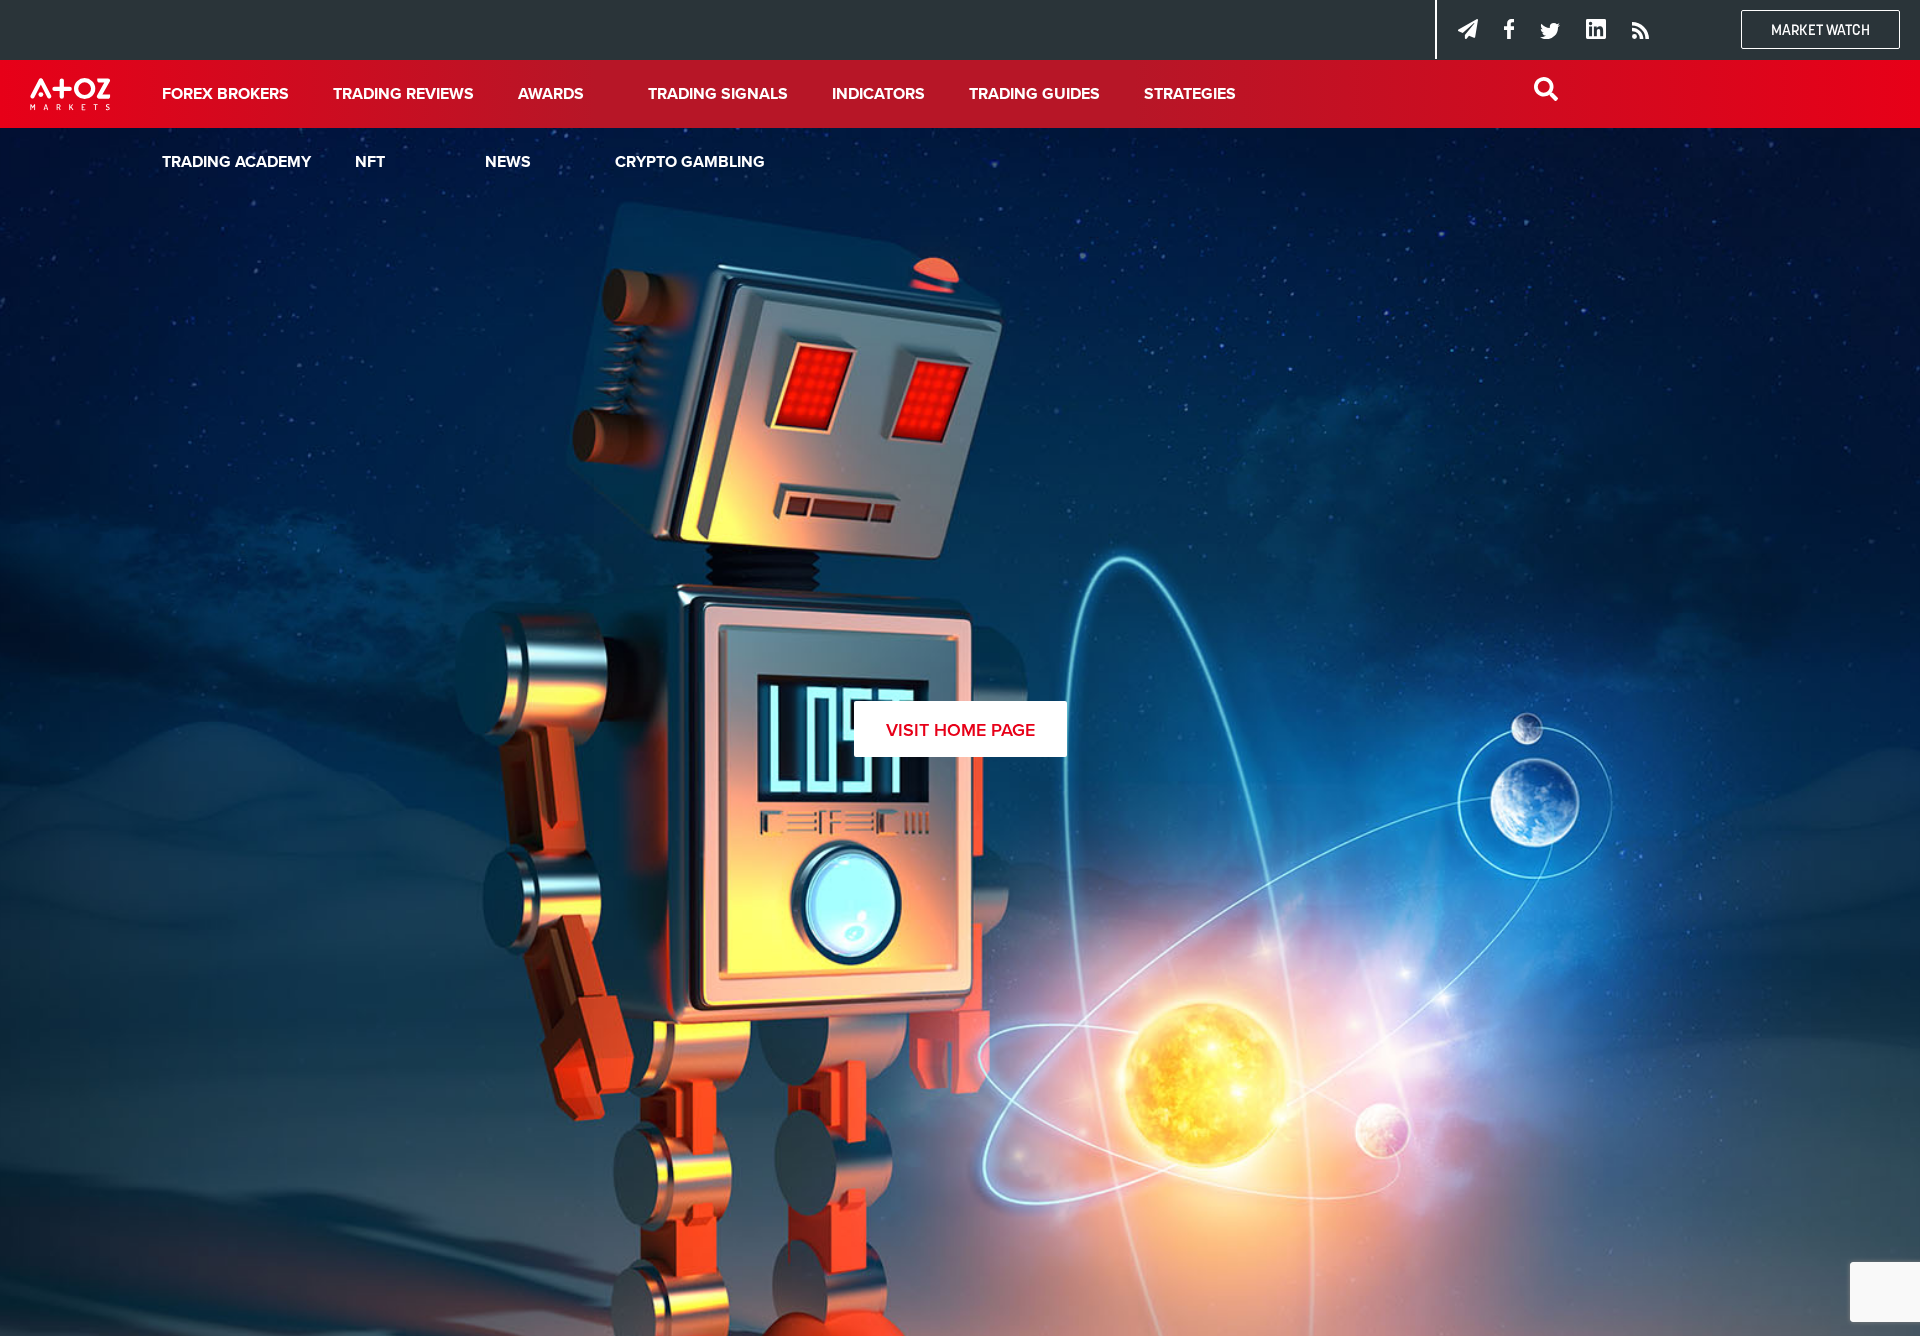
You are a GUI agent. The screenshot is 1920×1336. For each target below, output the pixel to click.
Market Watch (1820, 29)
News (508, 162)
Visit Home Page (960, 730)
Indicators (878, 94)
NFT (370, 162)
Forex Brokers (225, 94)
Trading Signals (718, 94)
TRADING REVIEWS (403, 94)
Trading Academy (236, 162)
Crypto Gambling (690, 162)
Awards (551, 94)
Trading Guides (1034, 94)
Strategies (1190, 94)
